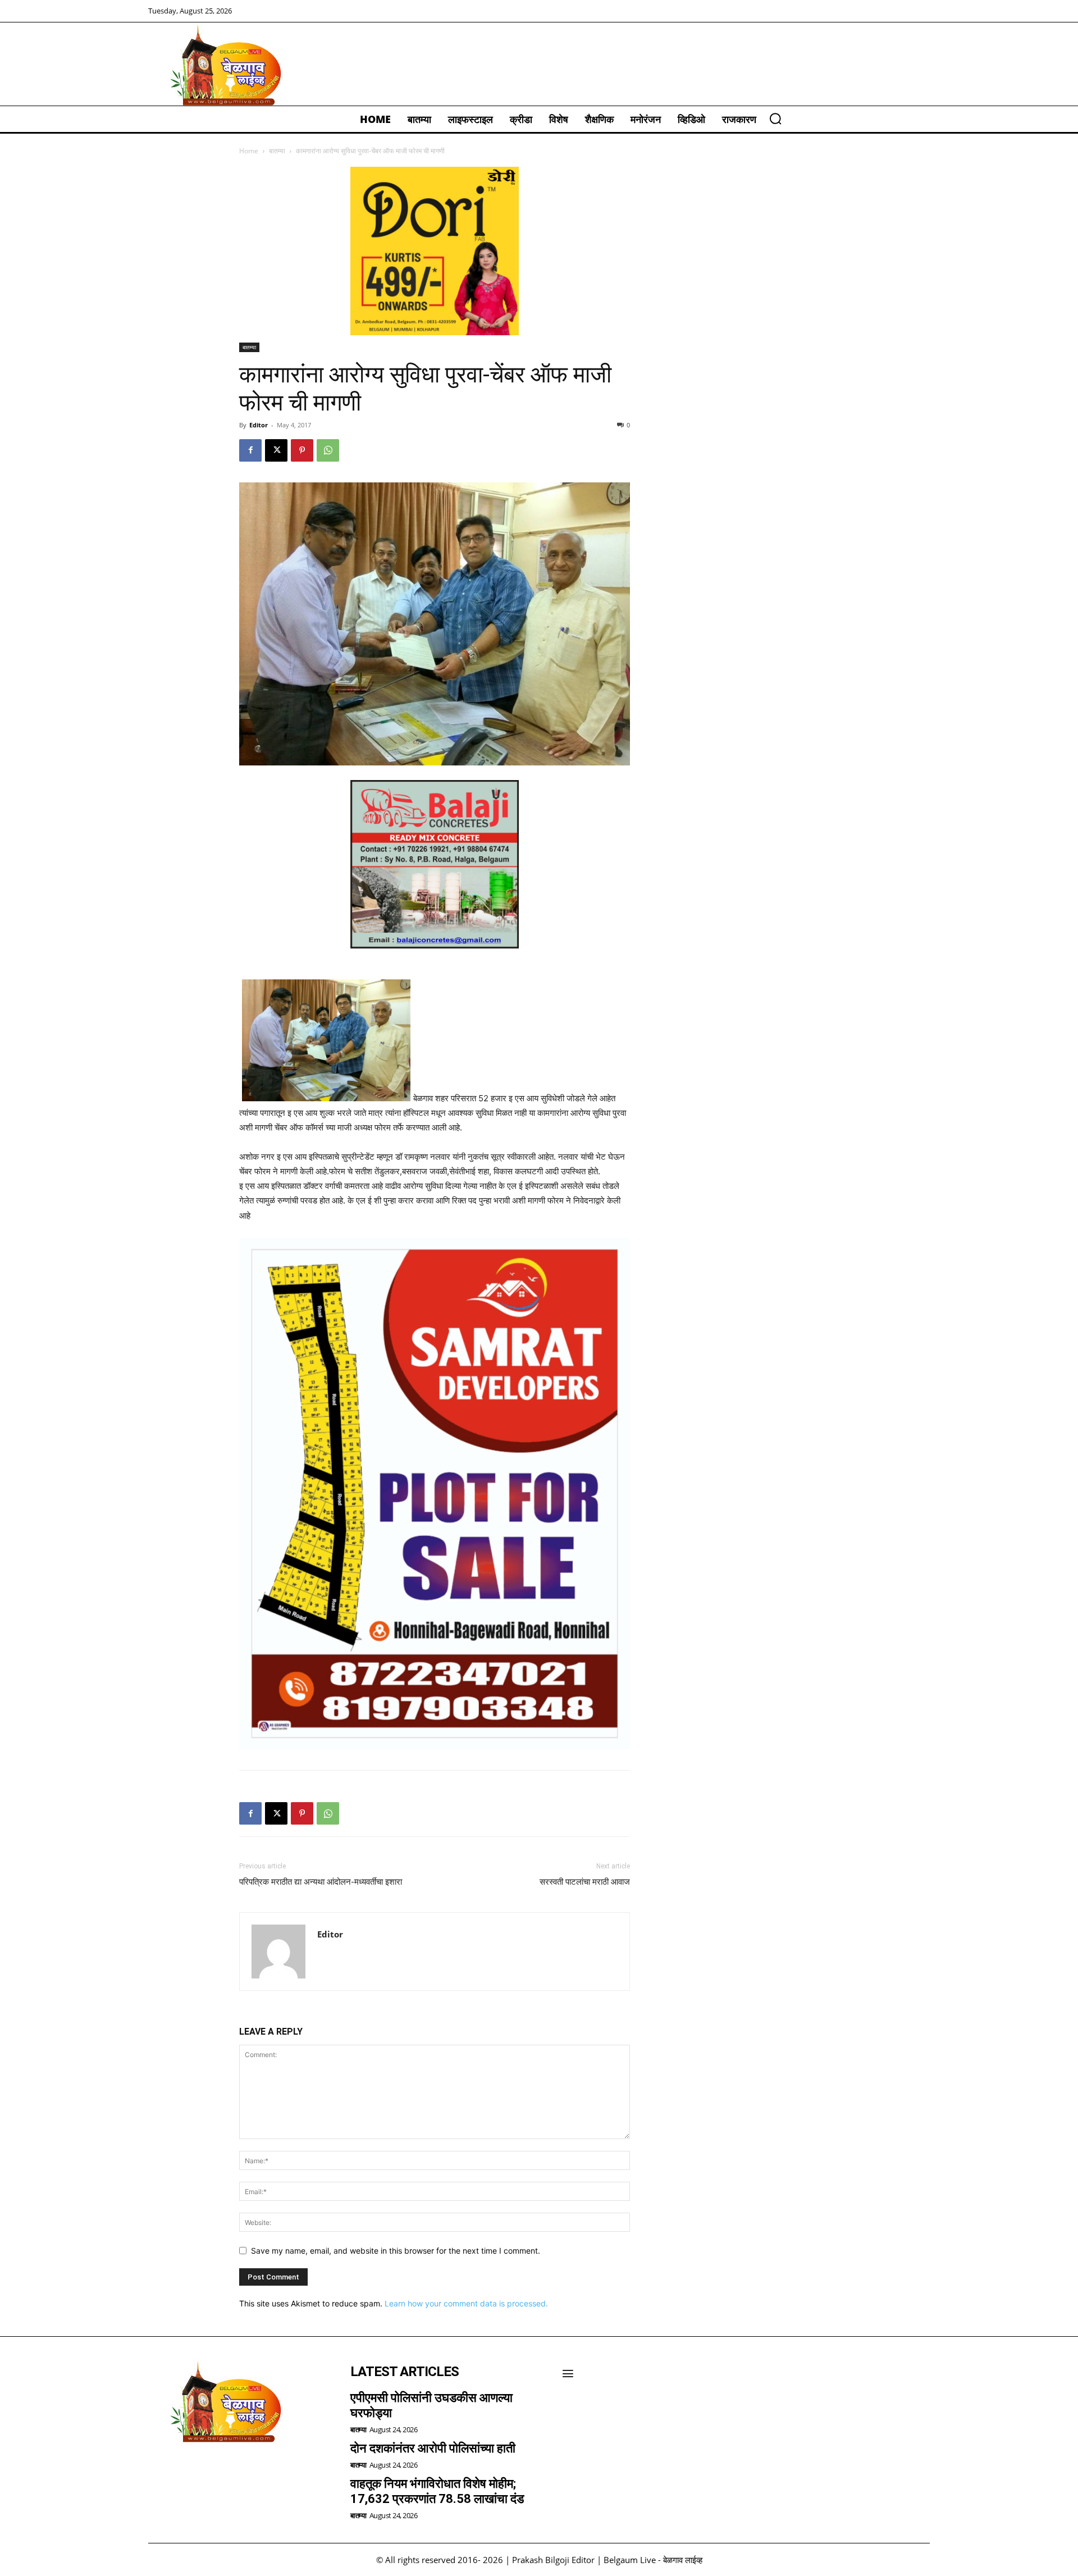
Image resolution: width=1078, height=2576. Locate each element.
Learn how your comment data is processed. (466, 2303)
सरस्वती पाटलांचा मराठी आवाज (585, 1882)
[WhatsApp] (328, 450)
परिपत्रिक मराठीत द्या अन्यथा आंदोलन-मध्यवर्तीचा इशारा (321, 1882)
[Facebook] (250, 450)
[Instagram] (191, 2472)
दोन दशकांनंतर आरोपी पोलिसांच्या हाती (433, 2448)
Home (249, 151)
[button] (775, 118)
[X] (276, 450)
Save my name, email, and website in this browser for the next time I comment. (396, 2251)
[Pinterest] (302, 450)
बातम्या (277, 151)
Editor (259, 425)
